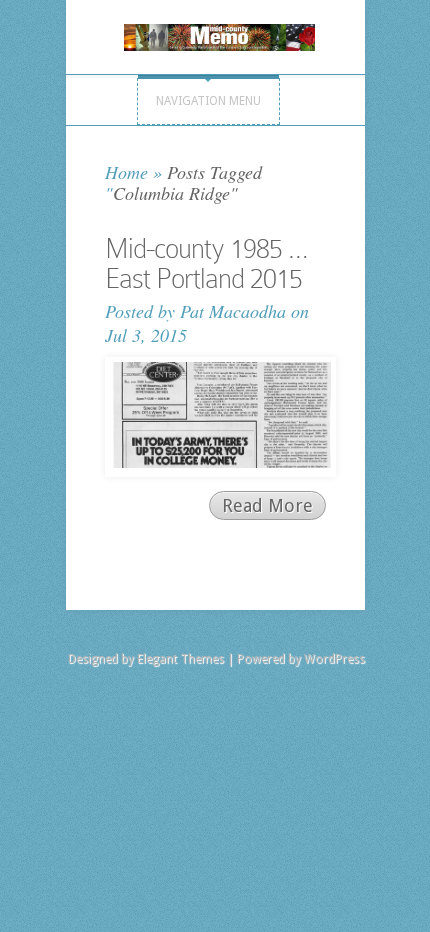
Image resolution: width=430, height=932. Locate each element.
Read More (267, 505)
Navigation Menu (208, 101)
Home (126, 172)
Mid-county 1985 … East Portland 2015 (206, 263)
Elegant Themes (180, 659)
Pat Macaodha (233, 311)
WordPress (334, 659)
